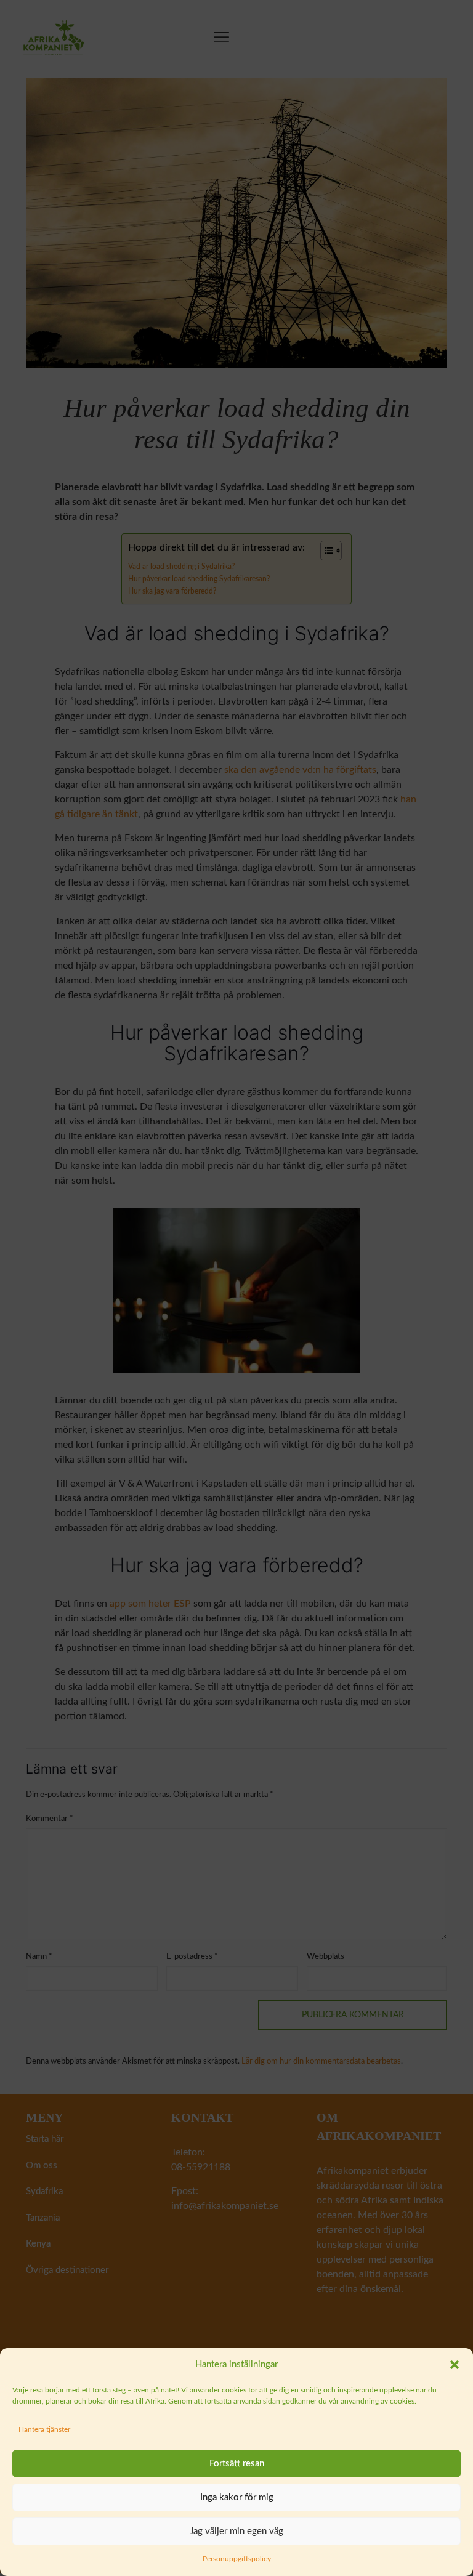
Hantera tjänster (44, 2429)
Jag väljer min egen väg (236, 2531)
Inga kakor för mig (237, 2497)
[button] (455, 2365)
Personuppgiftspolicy (237, 2559)
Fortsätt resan (237, 2464)
